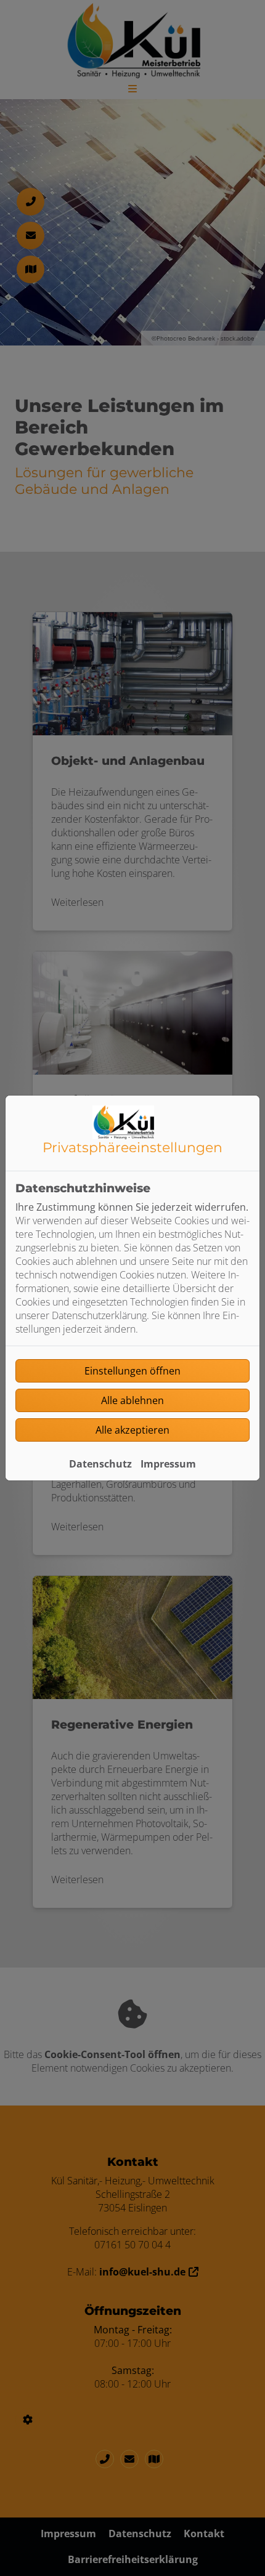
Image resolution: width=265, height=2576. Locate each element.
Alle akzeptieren (132, 1430)
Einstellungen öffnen (132, 1371)
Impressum (168, 1464)
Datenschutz (100, 1464)
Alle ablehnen (132, 1400)
